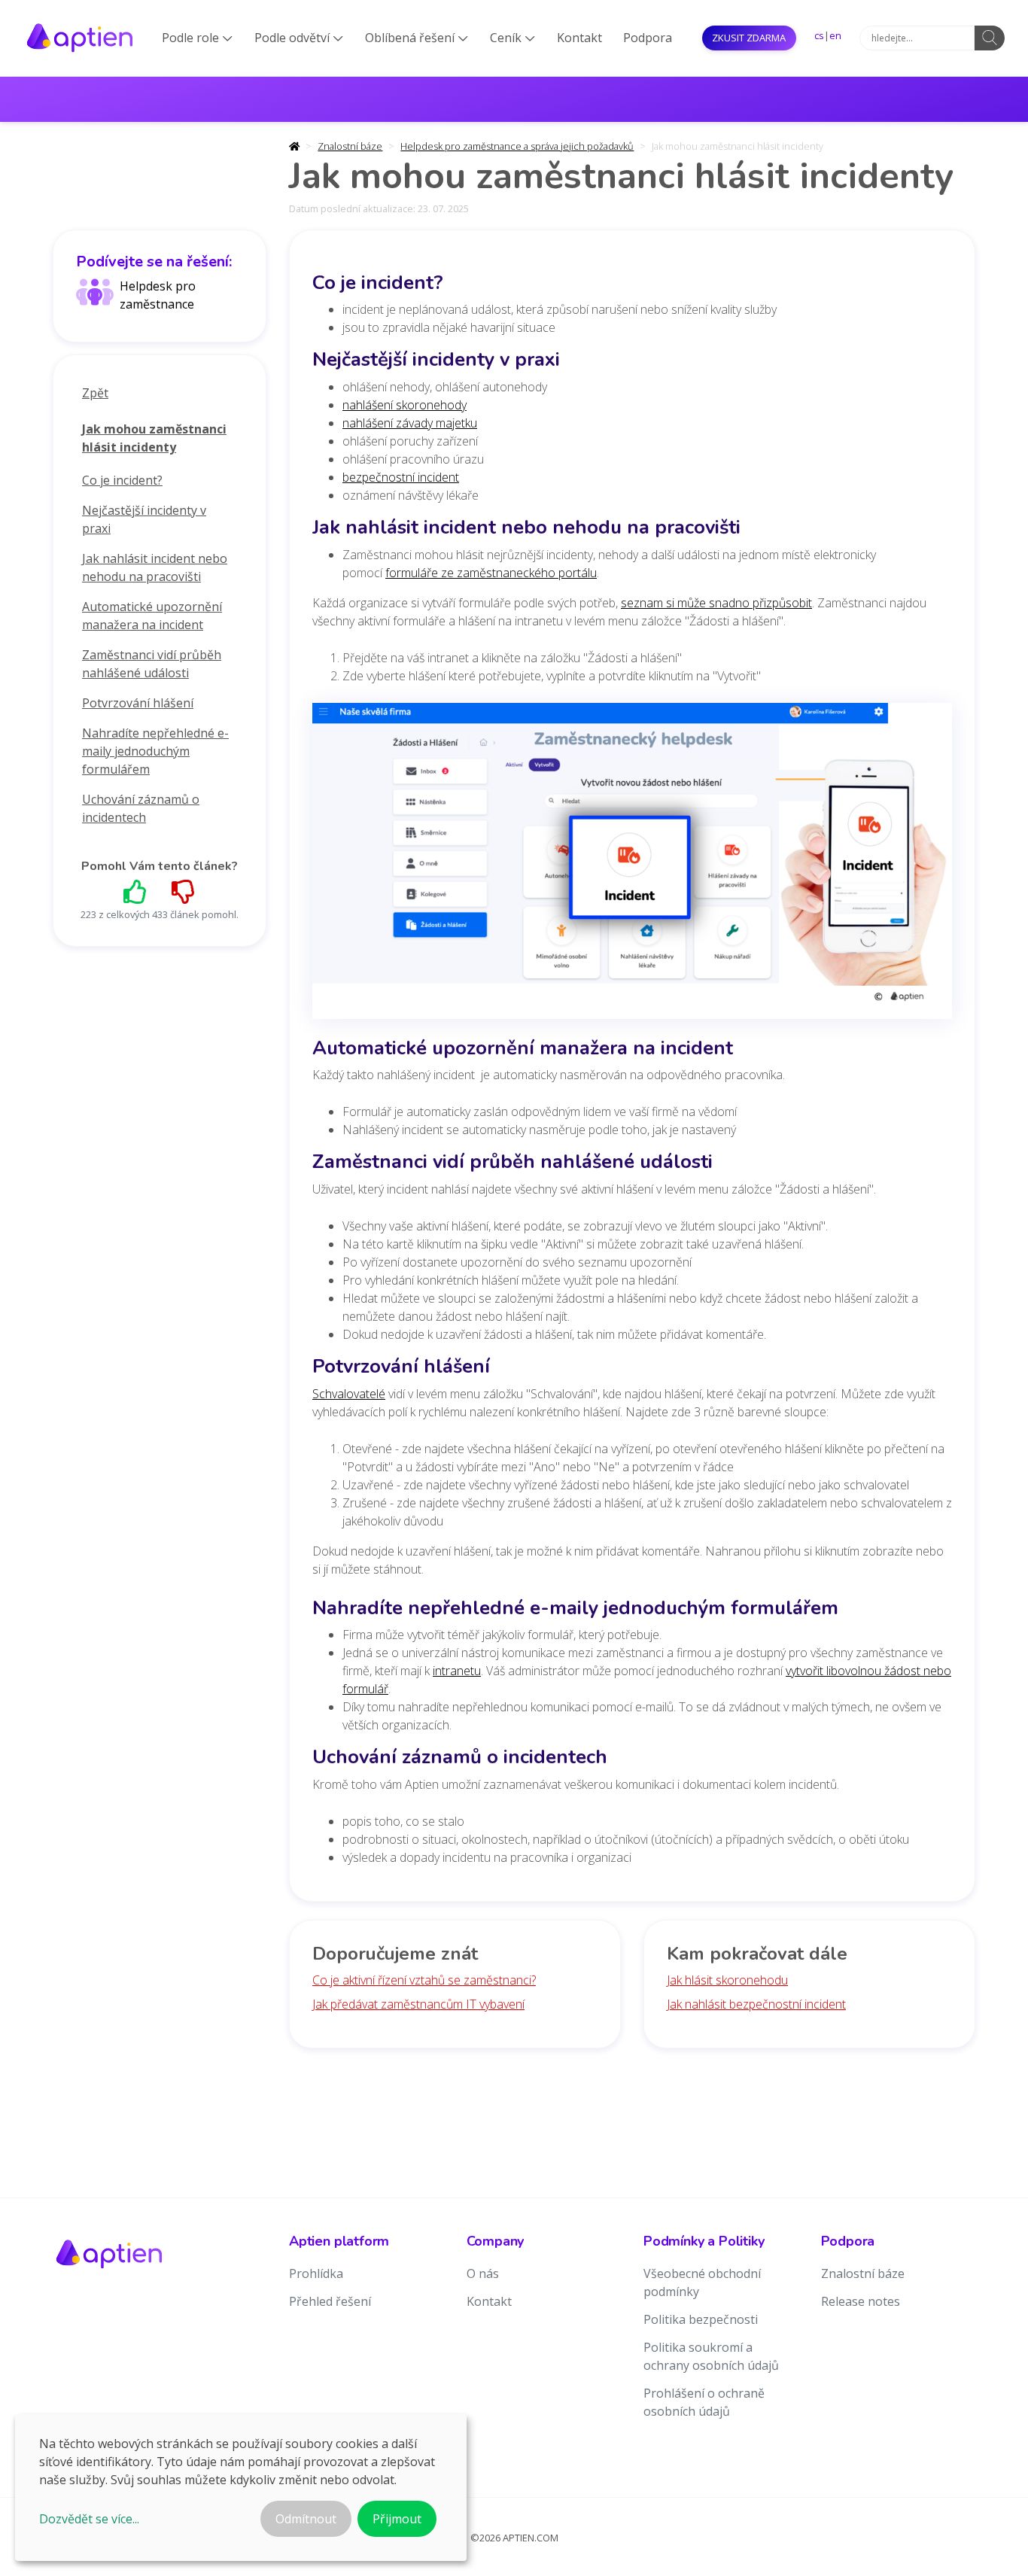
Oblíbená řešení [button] (417, 38)
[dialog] (241, 2488)
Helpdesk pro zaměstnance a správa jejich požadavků (517, 146)
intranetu (457, 1671)
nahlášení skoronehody (405, 405)
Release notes (861, 2301)
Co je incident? (122, 480)
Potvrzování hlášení (138, 703)
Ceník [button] (512, 38)
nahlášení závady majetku (410, 423)
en (835, 35)
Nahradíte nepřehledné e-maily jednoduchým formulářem (155, 751)
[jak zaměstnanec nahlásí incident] (632, 865)
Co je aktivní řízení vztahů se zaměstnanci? (424, 1980)
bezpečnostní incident (401, 477)
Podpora (648, 38)
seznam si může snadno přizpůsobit (716, 603)
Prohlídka (316, 2273)
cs (819, 35)
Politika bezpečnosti (701, 2319)
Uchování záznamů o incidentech (141, 808)
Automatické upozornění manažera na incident (152, 616)
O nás (483, 2273)
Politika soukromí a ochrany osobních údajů (711, 2356)
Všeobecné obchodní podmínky (702, 2283)
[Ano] (135, 891)
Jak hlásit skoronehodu (727, 1980)
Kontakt (579, 38)
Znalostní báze (350, 146)
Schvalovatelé (349, 1394)
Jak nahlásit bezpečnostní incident (756, 2004)
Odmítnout (306, 2519)
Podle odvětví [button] (299, 38)
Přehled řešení (330, 2301)
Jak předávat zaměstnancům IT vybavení (418, 2004)
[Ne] (184, 891)
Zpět (95, 393)
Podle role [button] (197, 38)
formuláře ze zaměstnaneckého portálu (491, 573)
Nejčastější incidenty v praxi (144, 519)
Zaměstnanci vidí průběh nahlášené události (152, 664)
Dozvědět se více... (89, 2519)
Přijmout (397, 2519)
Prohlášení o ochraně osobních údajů (704, 2402)
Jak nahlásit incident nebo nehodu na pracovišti (155, 567)
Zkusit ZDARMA (749, 38)
